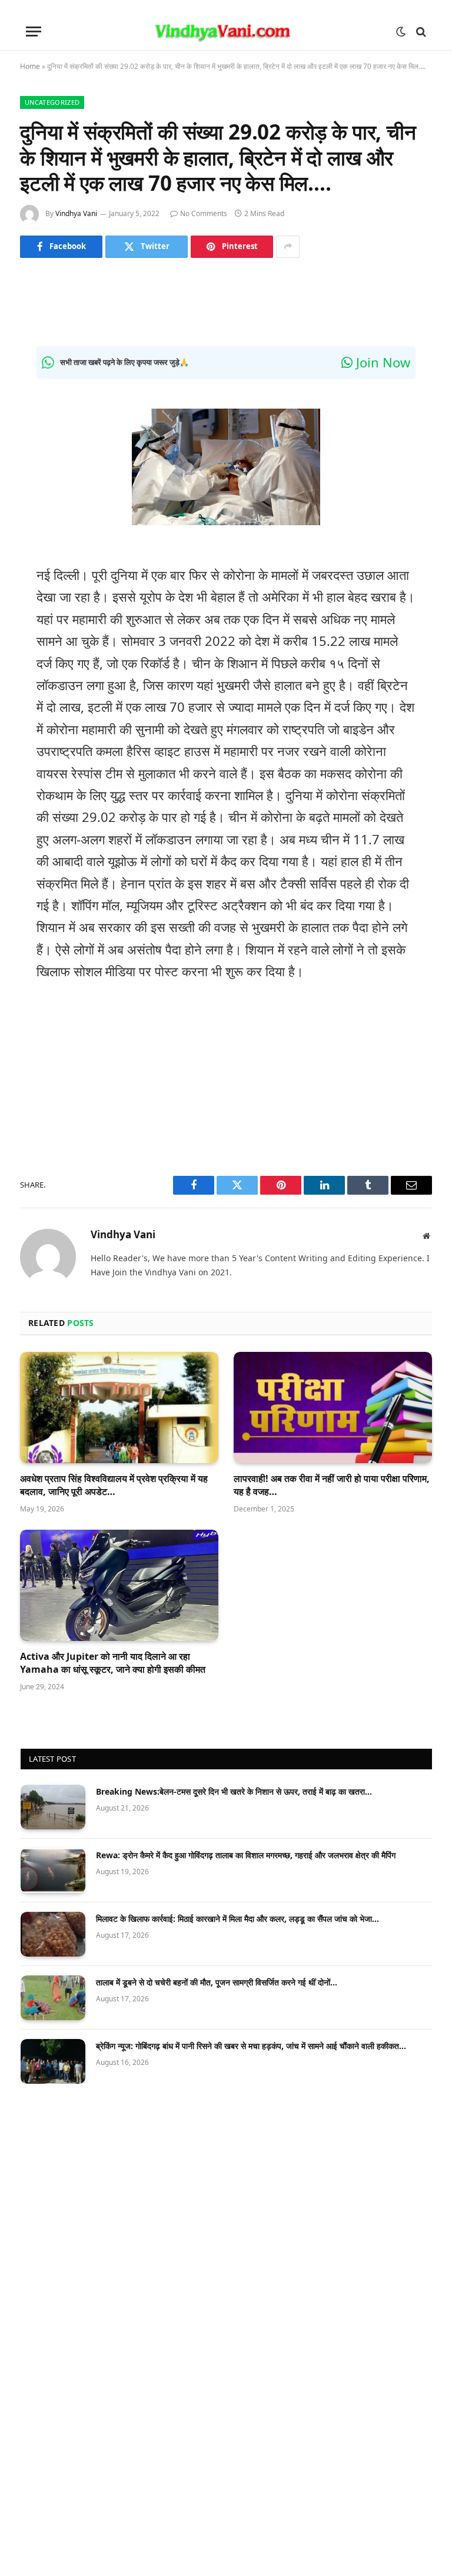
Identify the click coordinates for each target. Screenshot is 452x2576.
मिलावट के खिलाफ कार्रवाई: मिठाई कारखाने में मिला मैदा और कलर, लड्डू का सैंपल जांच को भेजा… (237, 1919)
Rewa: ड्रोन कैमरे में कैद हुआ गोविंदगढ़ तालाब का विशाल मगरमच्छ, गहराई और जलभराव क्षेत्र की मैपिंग (246, 1855)
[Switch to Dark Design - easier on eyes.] (401, 32)
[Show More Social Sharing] (288, 247)
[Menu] (34, 32)
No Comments (204, 213)
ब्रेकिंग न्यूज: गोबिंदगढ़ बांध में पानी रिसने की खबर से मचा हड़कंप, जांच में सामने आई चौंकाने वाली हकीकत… (251, 2046)
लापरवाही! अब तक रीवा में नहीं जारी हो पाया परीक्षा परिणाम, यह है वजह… (332, 1485)
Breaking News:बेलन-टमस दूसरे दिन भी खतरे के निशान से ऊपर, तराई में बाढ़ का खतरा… (234, 1791)
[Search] (420, 32)
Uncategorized (52, 102)
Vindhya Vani (76, 213)
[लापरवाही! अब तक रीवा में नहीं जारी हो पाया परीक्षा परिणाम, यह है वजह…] (333, 1408)
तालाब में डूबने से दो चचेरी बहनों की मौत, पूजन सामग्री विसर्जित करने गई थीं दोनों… (217, 1982)
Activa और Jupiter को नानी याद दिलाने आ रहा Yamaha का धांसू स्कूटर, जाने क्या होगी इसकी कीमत (113, 1663)
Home (30, 66)
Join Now (381, 362)
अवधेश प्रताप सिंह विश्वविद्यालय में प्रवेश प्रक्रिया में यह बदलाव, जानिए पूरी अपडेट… (114, 1485)
